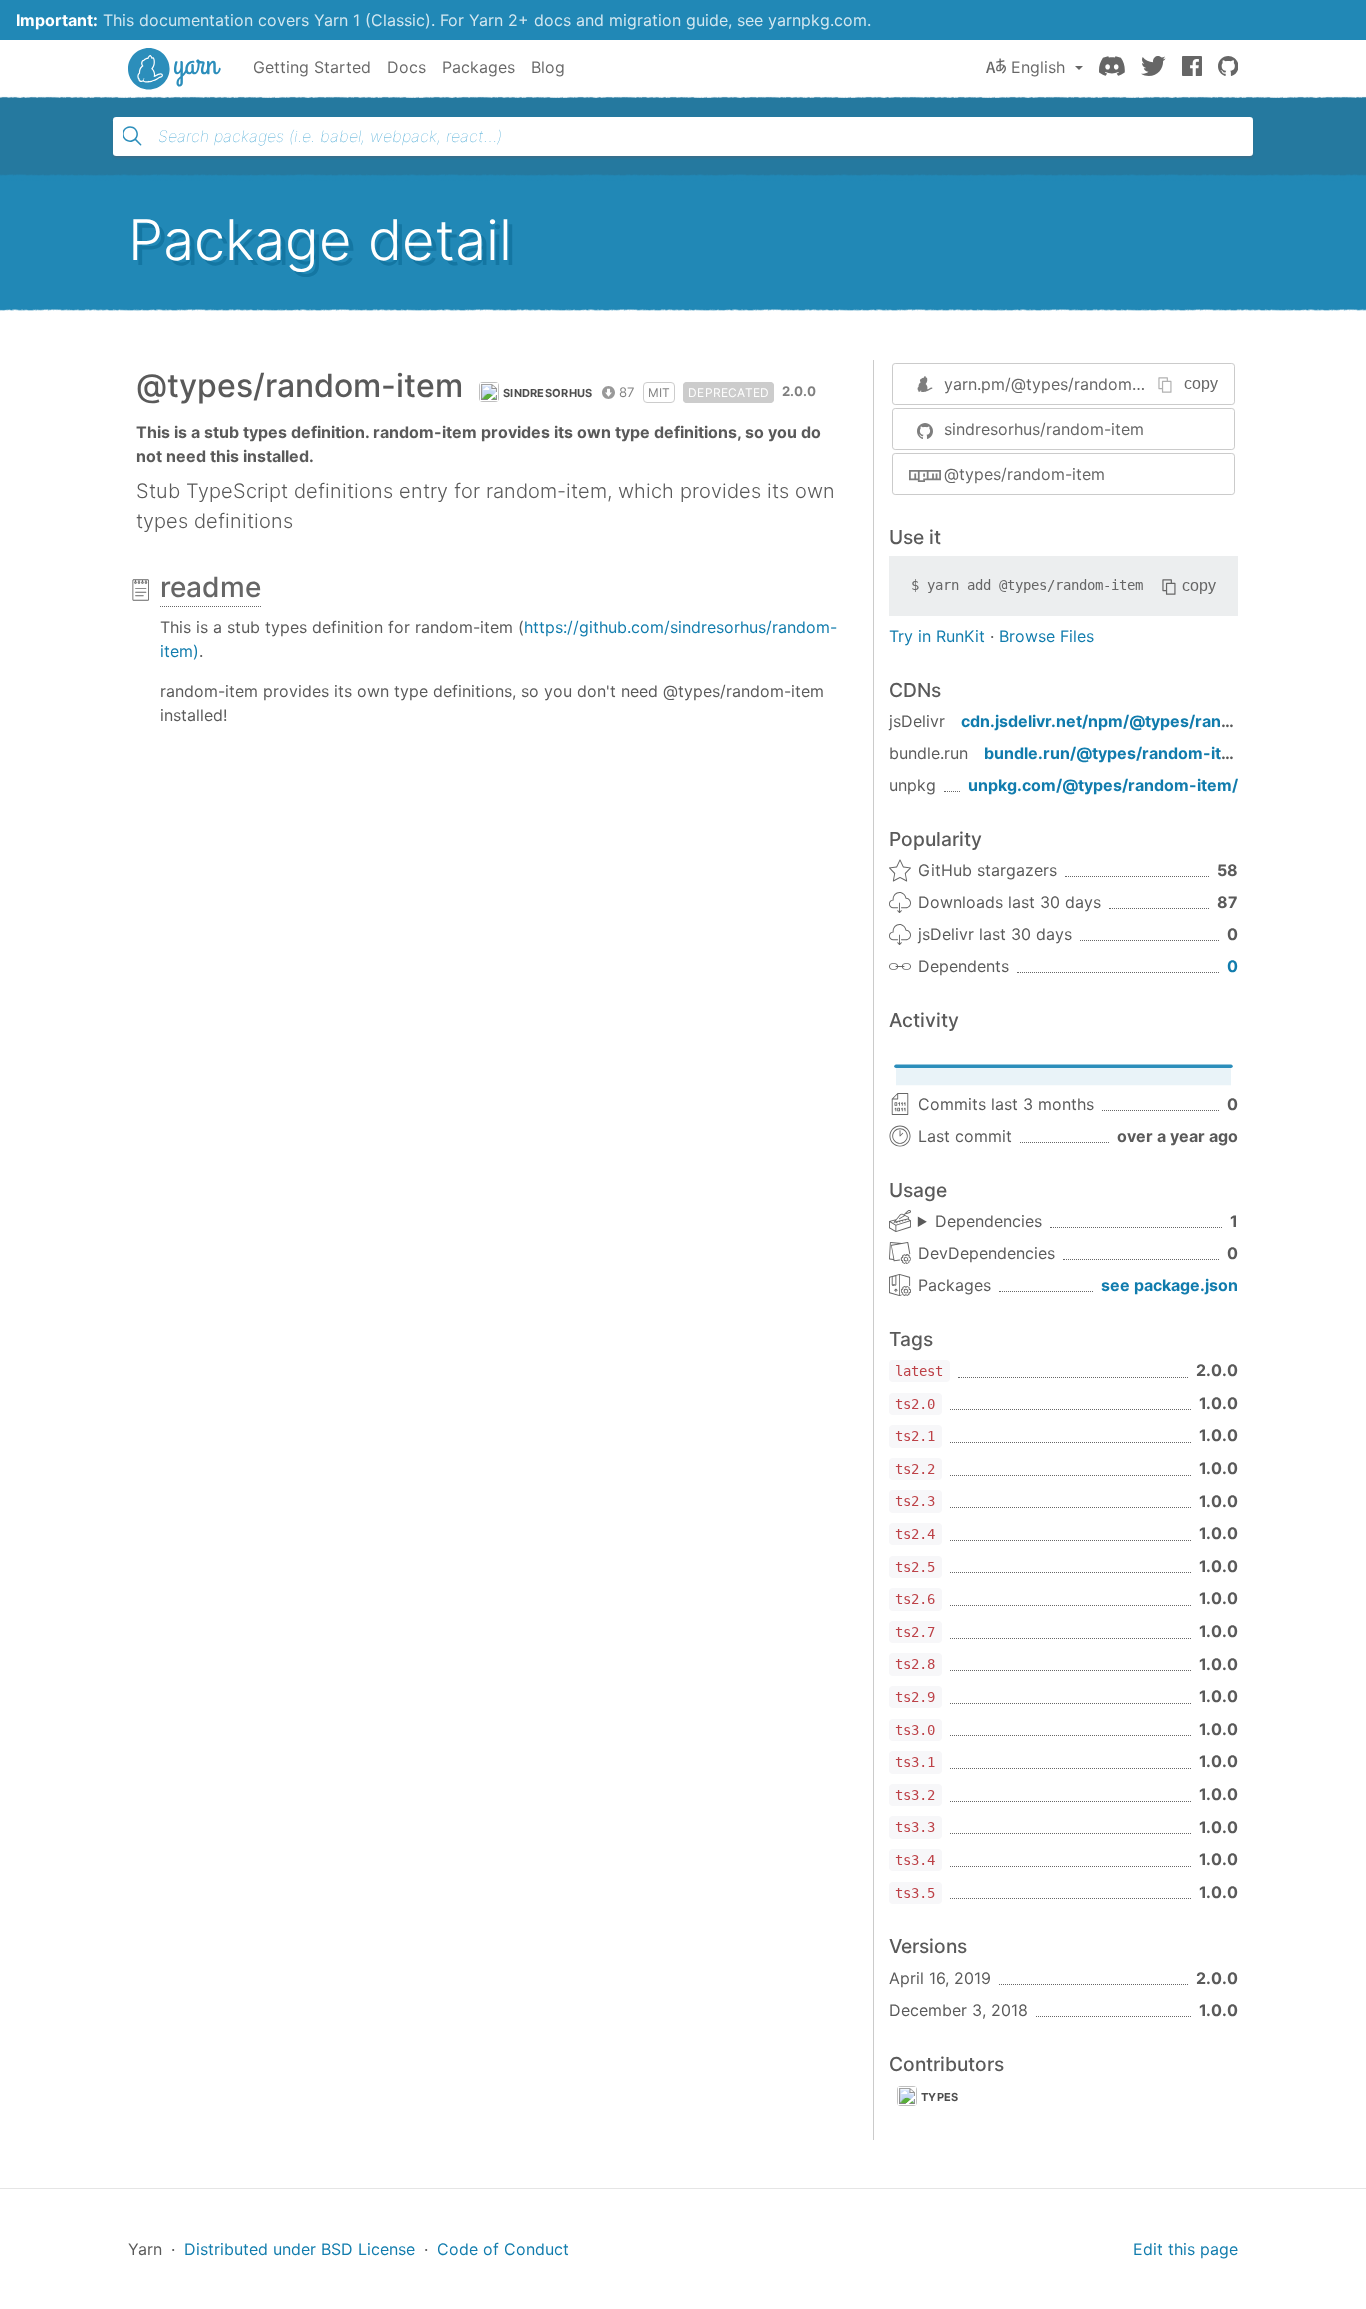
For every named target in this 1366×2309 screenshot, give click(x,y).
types (940, 2097)
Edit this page (1185, 2249)
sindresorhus (548, 393)
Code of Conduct (503, 2249)
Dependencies (988, 1221)
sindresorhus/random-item (1044, 429)
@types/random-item (1024, 474)
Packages (478, 67)
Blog (548, 67)
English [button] (1038, 67)
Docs (406, 67)
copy (1201, 383)
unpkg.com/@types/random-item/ (1103, 785)
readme (210, 587)
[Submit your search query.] (132, 136)
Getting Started (312, 67)
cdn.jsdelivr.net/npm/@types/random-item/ (1133, 721)
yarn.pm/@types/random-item (1058, 384)
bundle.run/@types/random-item (1115, 753)
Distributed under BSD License (299, 2249)
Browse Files (1046, 636)
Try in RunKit (937, 636)
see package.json (1169, 1285)
